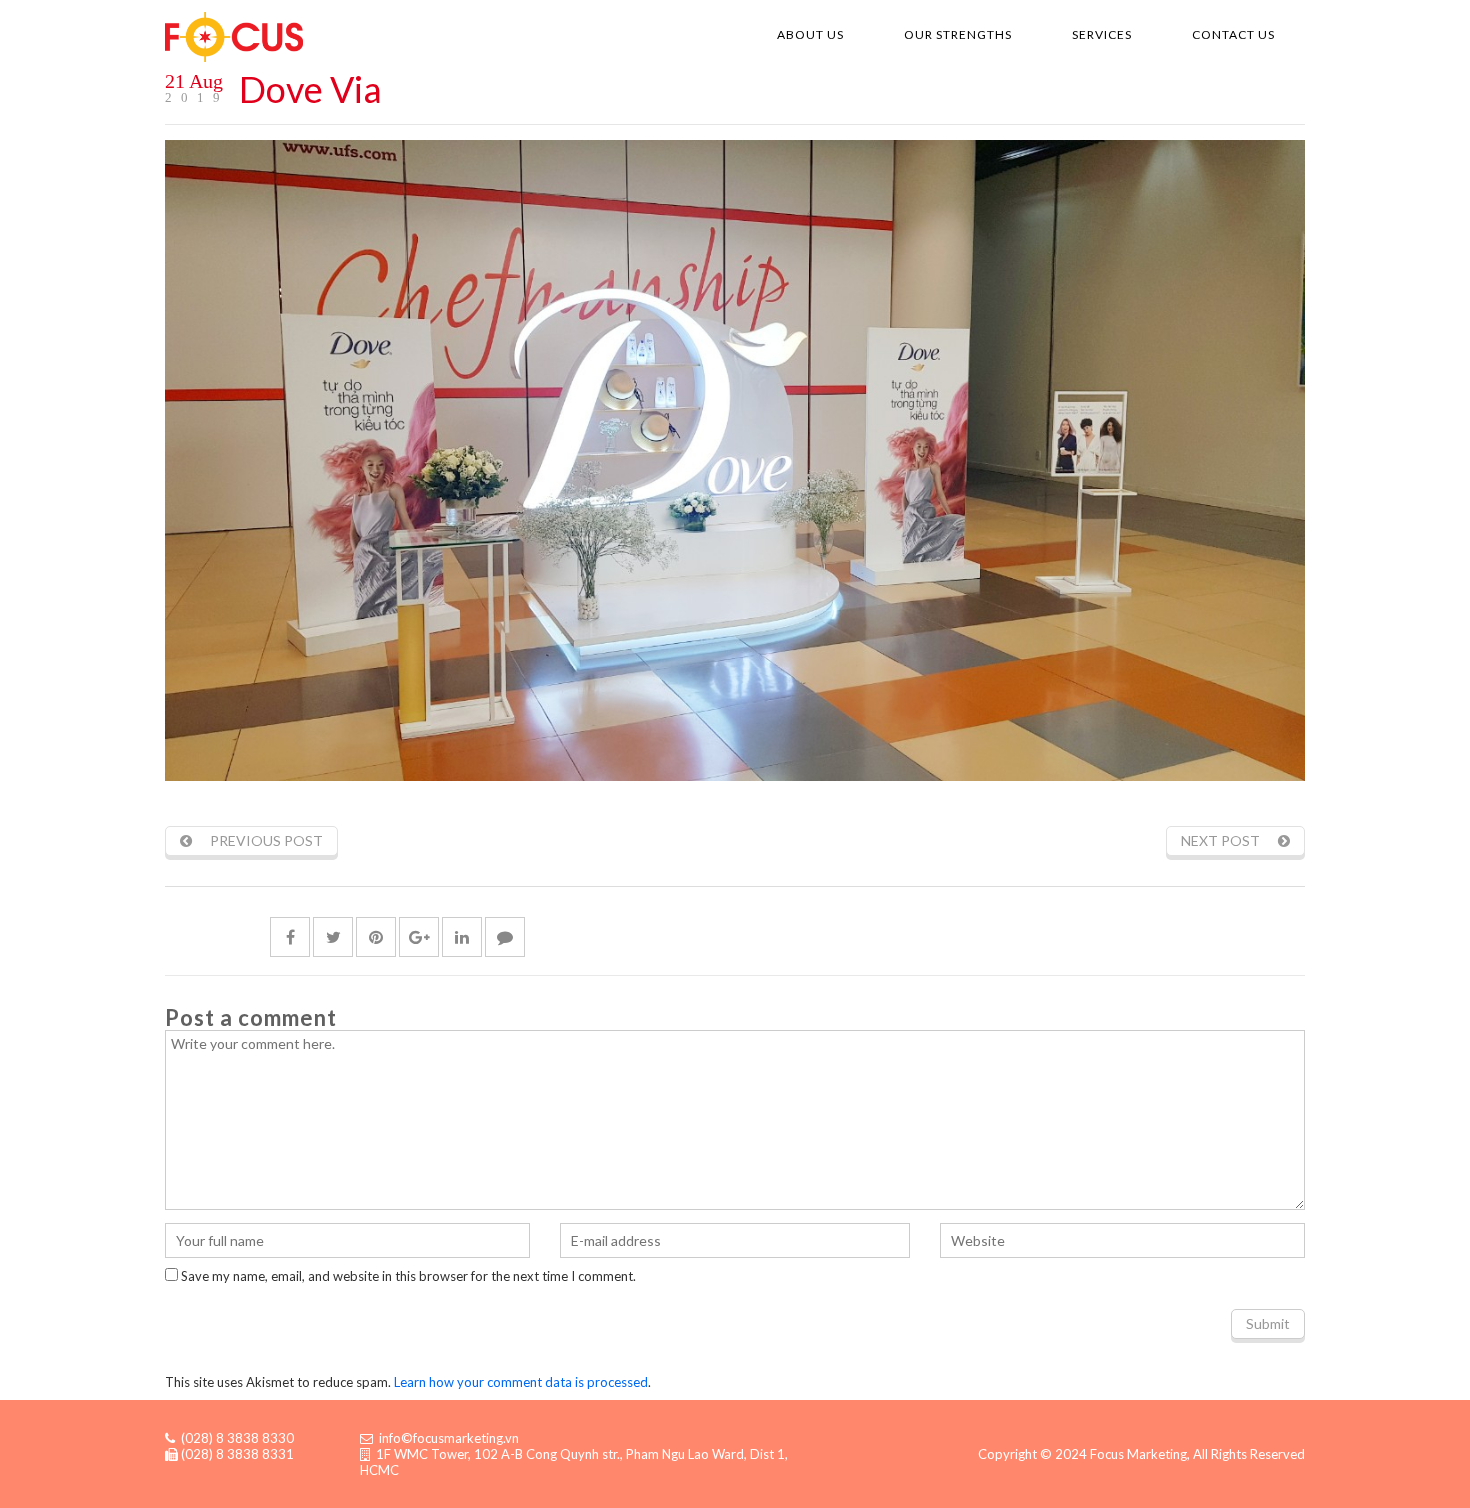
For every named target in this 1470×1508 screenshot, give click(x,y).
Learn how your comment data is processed (521, 1382)
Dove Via (310, 89)
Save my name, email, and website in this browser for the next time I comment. (408, 1276)
